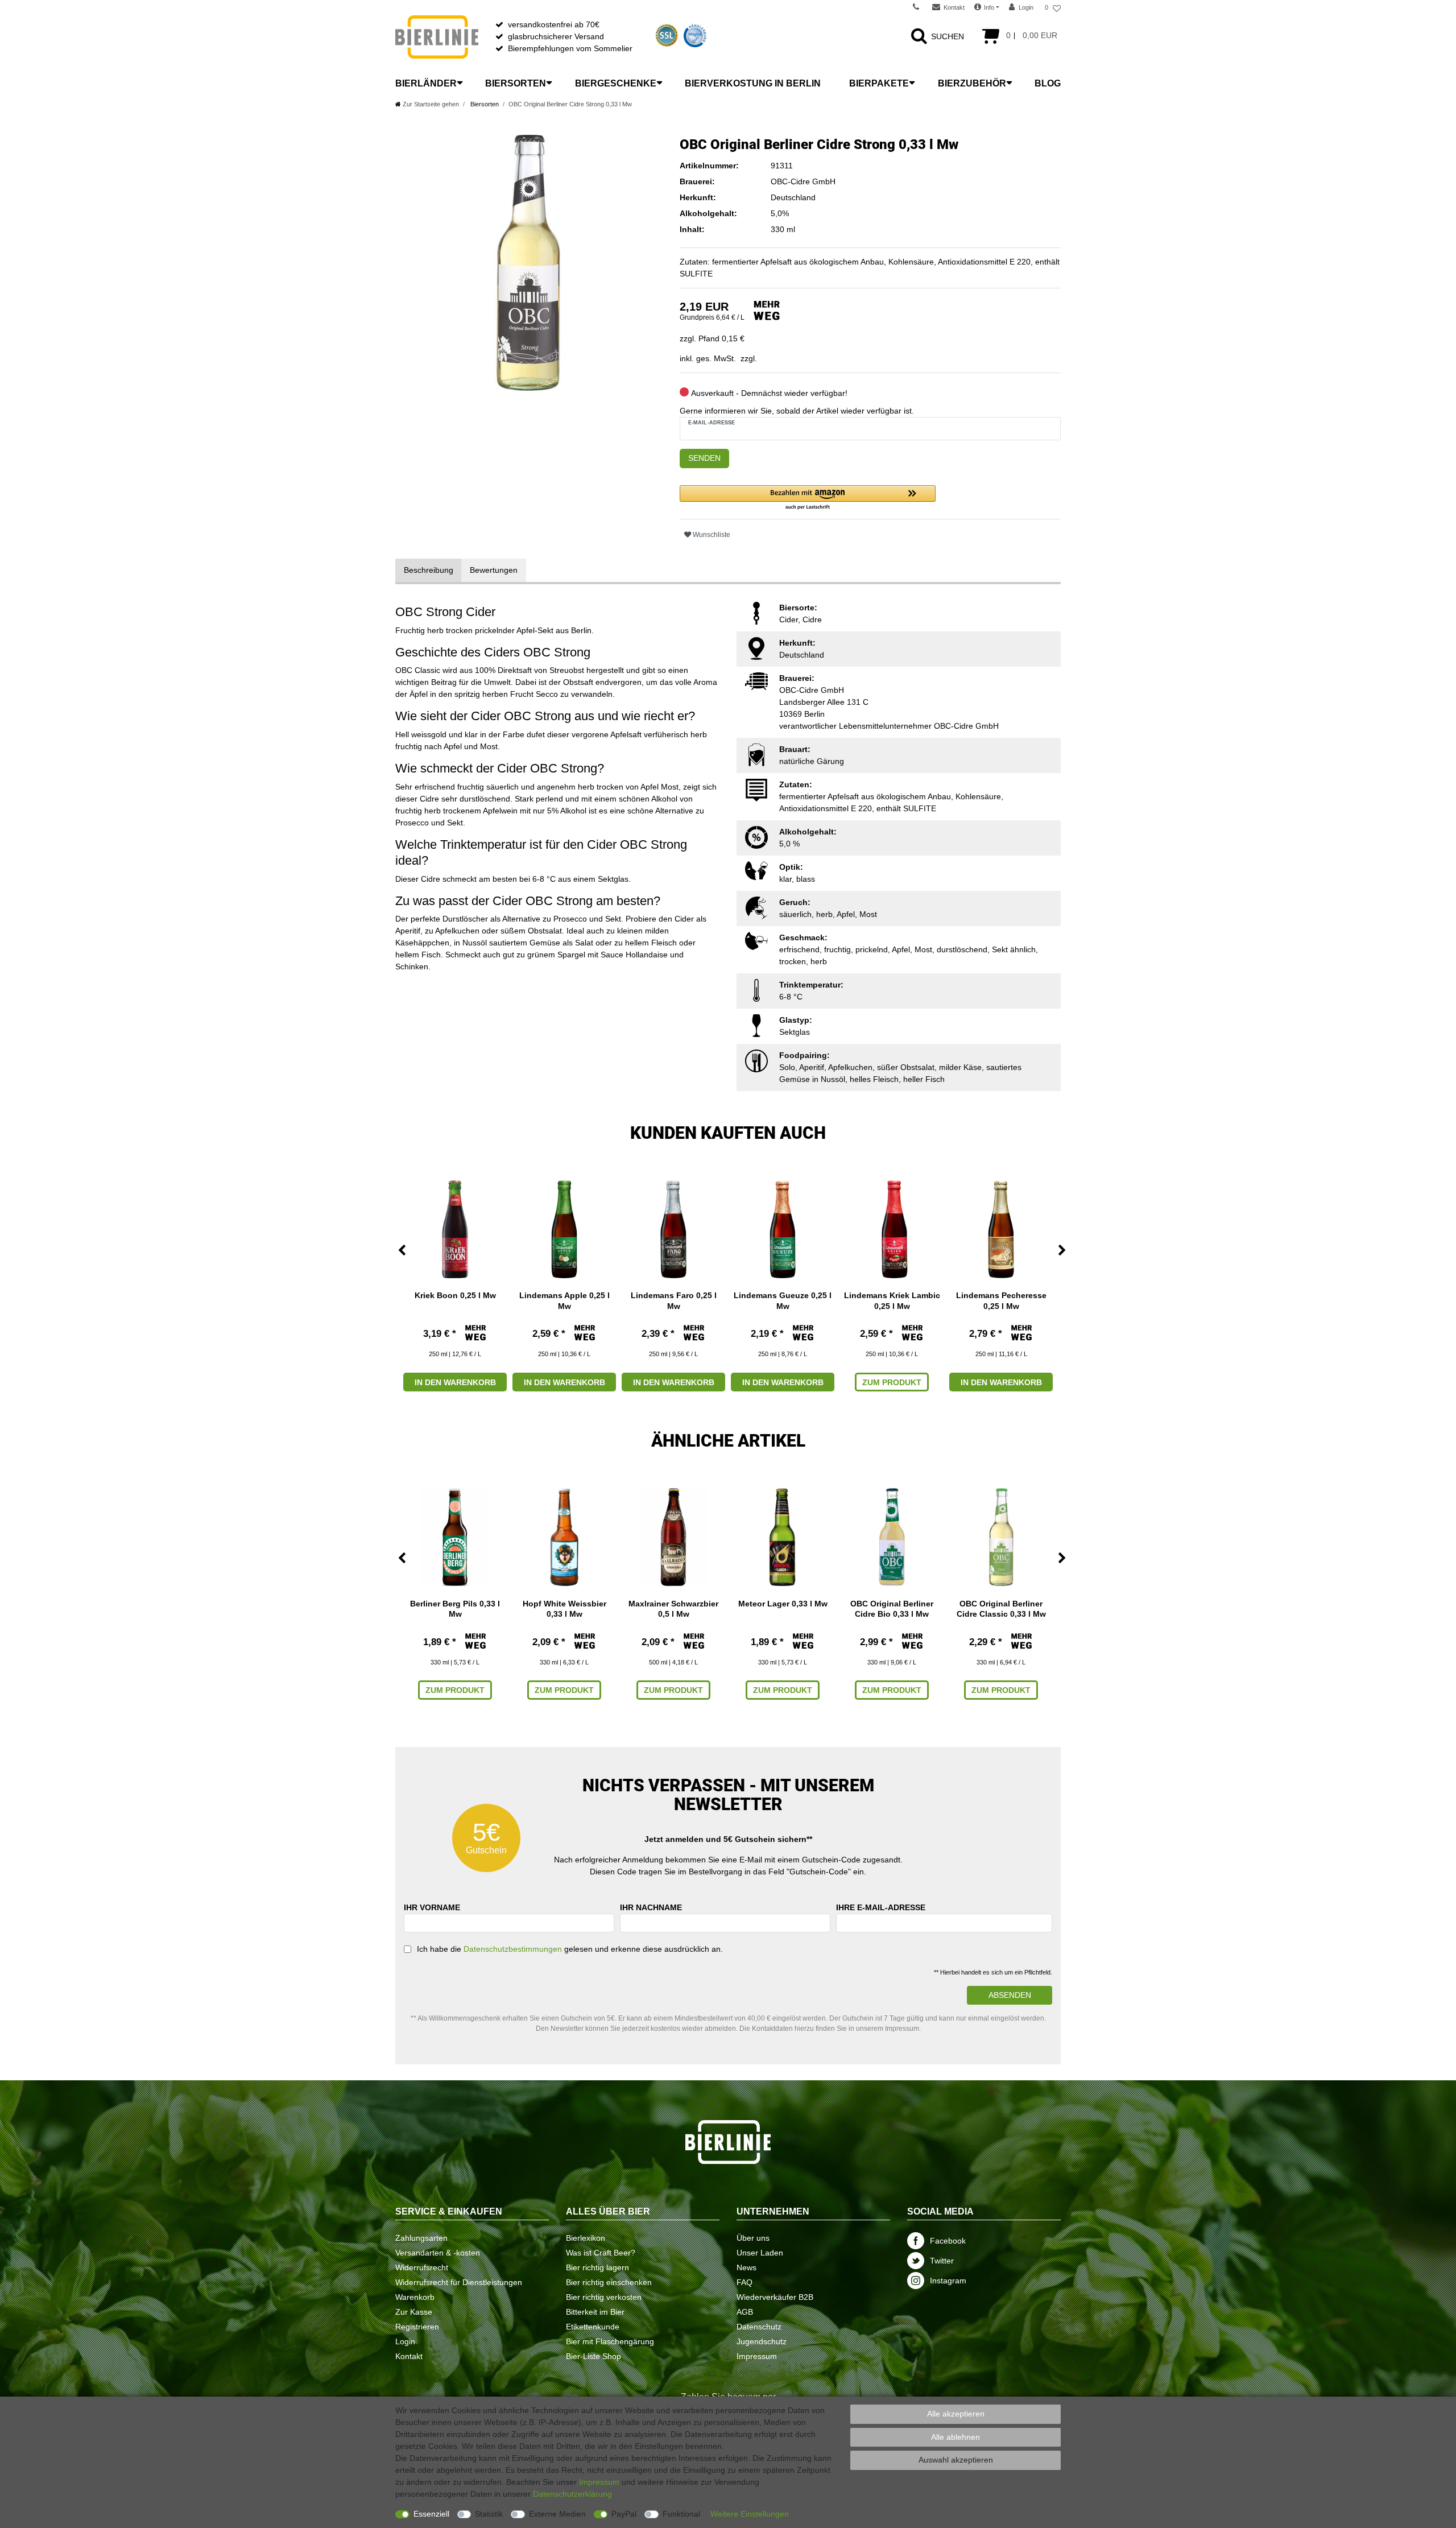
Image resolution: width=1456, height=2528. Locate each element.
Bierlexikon (586, 2238)
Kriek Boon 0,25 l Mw (455, 1295)
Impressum (757, 2356)
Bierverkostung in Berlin (753, 83)
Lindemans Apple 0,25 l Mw (564, 1300)
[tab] (429, 570)
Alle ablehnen (955, 2437)
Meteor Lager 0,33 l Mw (783, 1604)
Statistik (489, 2514)
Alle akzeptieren (956, 2414)
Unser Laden (760, 2253)
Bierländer (426, 83)
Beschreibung (429, 570)
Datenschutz (759, 2327)
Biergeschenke (616, 83)
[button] (808, 498)
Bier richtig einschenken (609, 2282)
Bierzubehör (972, 83)
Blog (1048, 83)
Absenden (1010, 1995)
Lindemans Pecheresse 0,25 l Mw (1001, 1300)
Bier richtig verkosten (604, 2297)
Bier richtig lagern (597, 2267)
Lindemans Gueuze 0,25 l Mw (783, 1300)
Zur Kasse (414, 2312)
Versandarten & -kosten (438, 2253)
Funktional (681, 2514)
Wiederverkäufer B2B (775, 2297)
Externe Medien (557, 2514)
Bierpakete (879, 83)
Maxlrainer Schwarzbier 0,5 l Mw (673, 1609)
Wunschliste (711, 535)
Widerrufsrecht (422, 2267)
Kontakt (409, 2356)
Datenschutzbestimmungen (513, 1949)
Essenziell (431, 2514)
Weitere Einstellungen (750, 2514)
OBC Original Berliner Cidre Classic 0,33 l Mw (1001, 1609)
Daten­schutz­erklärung (572, 2494)
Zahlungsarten (421, 2238)
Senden (704, 458)
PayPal (624, 2514)
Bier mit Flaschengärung (610, 2341)
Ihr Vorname (432, 1907)
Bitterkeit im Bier (595, 2312)
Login (405, 2341)
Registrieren (417, 2327)
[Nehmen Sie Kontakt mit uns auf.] (920, 7)
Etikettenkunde (593, 2327)
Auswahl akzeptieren (956, 2460)
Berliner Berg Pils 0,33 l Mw (455, 1609)
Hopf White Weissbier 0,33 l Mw (564, 1609)
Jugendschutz (762, 2341)
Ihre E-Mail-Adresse (881, 1907)
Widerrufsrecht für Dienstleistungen (459, 2282)
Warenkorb (415, 2297)
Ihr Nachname (651, 1907)
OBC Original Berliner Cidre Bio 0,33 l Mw (892, 1609)
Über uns (753, 2238)
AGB (745, 2312)
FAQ (744, 2282)
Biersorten (516, 83)
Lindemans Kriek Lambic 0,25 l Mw (892, 1300)
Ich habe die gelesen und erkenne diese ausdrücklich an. (570, 1949)
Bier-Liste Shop (593, 2356)
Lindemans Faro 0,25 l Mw (674, 1300)
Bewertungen (494, 570)
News (746, 2267)
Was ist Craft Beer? (601, 2253)
